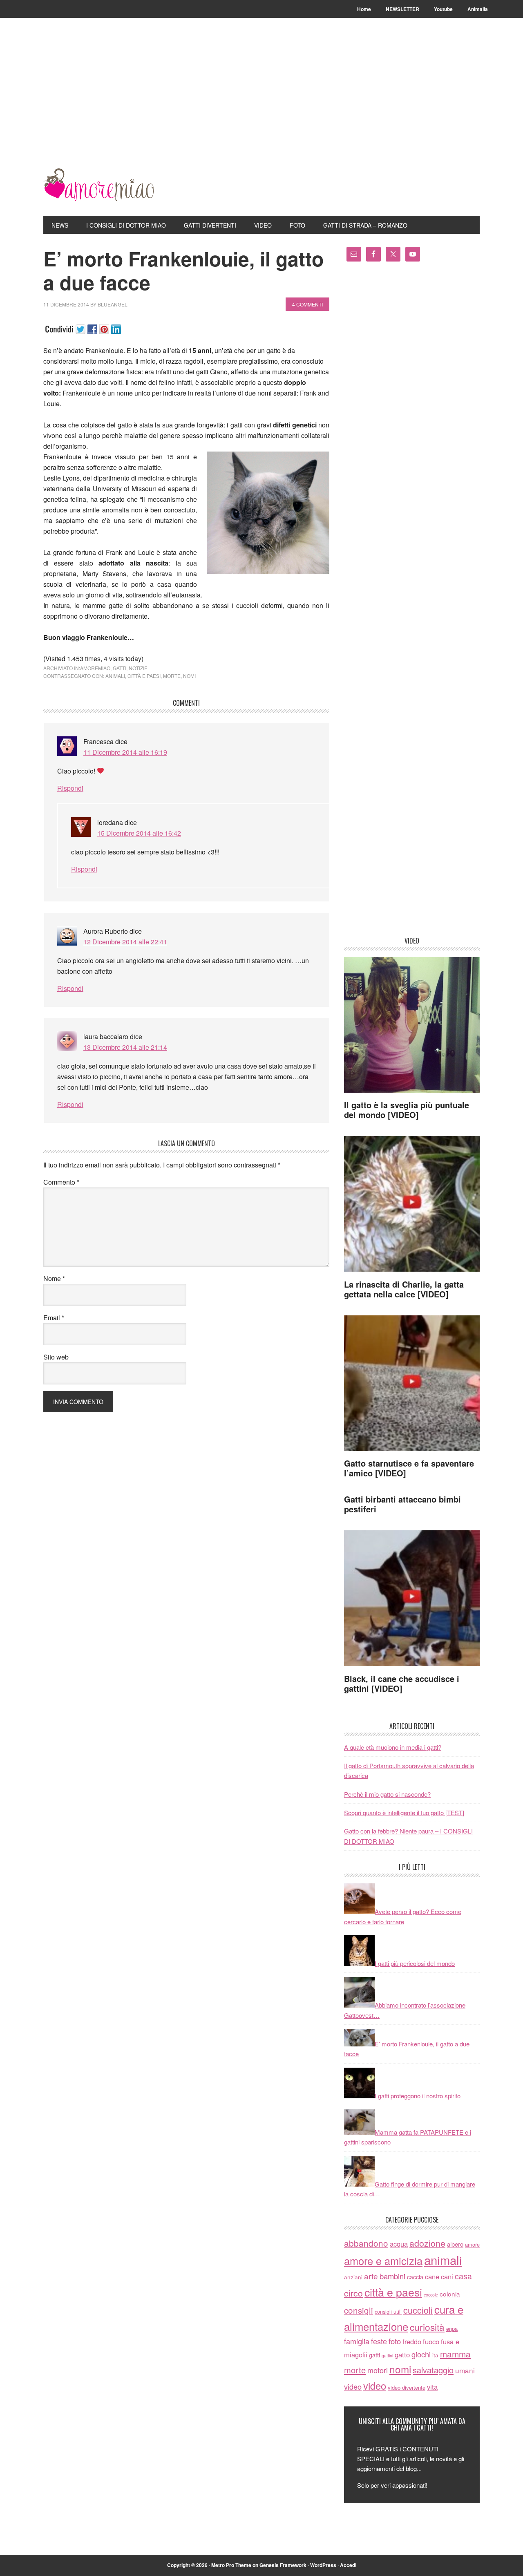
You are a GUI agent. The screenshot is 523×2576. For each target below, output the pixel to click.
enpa (452, 2329)
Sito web (56, 1357)
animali (115, 676)
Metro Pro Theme (231, 2565)
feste (379, 2341)
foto (395, 2341)
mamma (455, 2354)
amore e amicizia (383, 2261)
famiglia (357, 2341)
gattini (387, 2356)
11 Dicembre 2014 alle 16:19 (125, 752)
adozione (427, 2243)
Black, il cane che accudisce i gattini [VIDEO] (402, 1683)
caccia (415, 2277)
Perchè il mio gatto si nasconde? (387, 1794)
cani (447, 2276)
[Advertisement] (261, 107)
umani (465, 2370)
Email (54, 1318)
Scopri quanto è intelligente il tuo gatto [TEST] (404, 1812)
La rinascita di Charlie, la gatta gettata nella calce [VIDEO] (404, 1289)
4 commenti (307, 304)
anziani (353, 2277)
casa (463, 2276)
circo (353, 2293)
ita (435, 2355)
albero (455, 2244)
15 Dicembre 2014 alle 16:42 (139, 833)
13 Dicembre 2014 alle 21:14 (125, 1047)
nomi (189, 676)
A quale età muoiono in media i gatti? (393, 1747)
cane (432, 2276)
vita (432, 2387)
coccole (431, 2295)
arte (371, 2276)
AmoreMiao (98, 185)
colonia (450, 2294)
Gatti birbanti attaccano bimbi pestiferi (402, 1504)
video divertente (407, 2387)
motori (378, 2370)
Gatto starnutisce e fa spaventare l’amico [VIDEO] (409, 1468)
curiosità (427, 2327)
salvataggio (433, 2370)
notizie (138, 668)
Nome (54, 1278)
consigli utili (388, 2311)
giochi (421, 2354)
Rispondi (70, 788)
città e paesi (144, 676)
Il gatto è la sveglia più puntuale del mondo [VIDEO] (407, 1110)
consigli (359, 2310)
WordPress (323, 2565)
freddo (412, 2341)
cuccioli (418, 2310)
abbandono (366, 2243)
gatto (402, 2355)
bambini (392, 2276)
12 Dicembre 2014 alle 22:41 (125, 942)
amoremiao (95, 668)
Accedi (348, 2565)
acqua (399, 2244)
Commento (61, 1182)
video (353, 2386)
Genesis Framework (283, 2565)
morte (172, 676)
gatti (120, 668)
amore (472, 2244)
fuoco (431, 2341)
